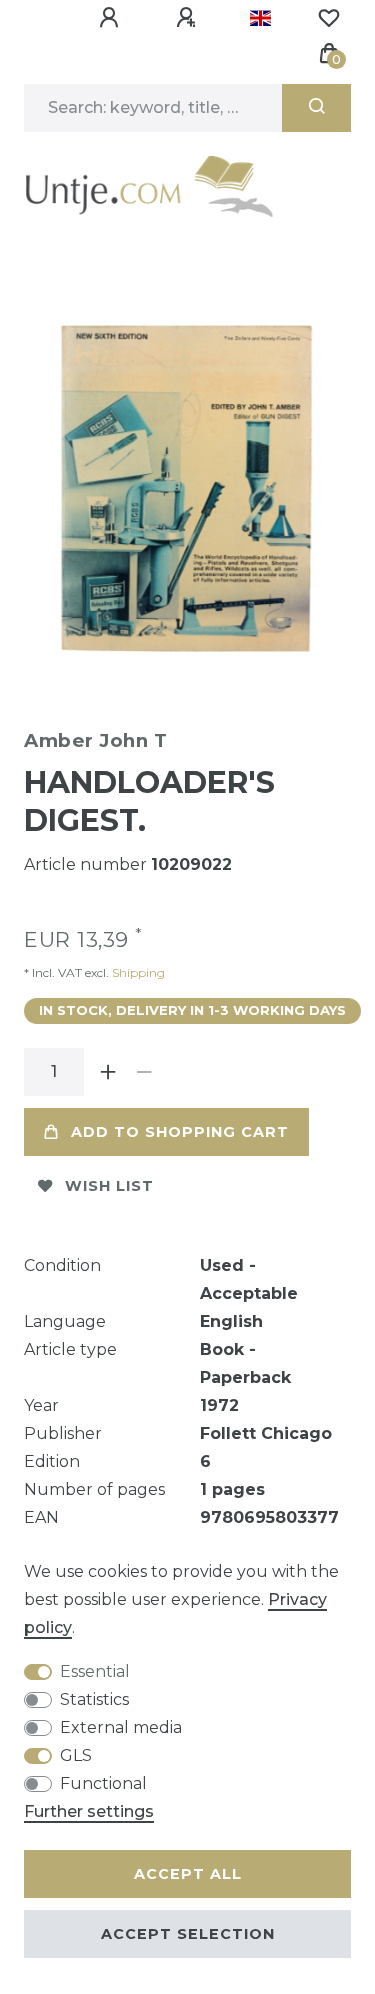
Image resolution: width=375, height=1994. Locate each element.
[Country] (260, 18)
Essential (95, 1671)
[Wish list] (329, 18)
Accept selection (188, 1934)
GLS (76, 1755)
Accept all (188, 1874)
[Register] (189, 18)
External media (121, 1727)
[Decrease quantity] (144, 1072)
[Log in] (112, 18)
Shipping (137, 972)
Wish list (109, 1186)
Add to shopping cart (180, 1132)
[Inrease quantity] (108, 1072)
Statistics (94, 1699)
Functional (103, 1783)
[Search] (316, 108)
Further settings (89, 1811)
